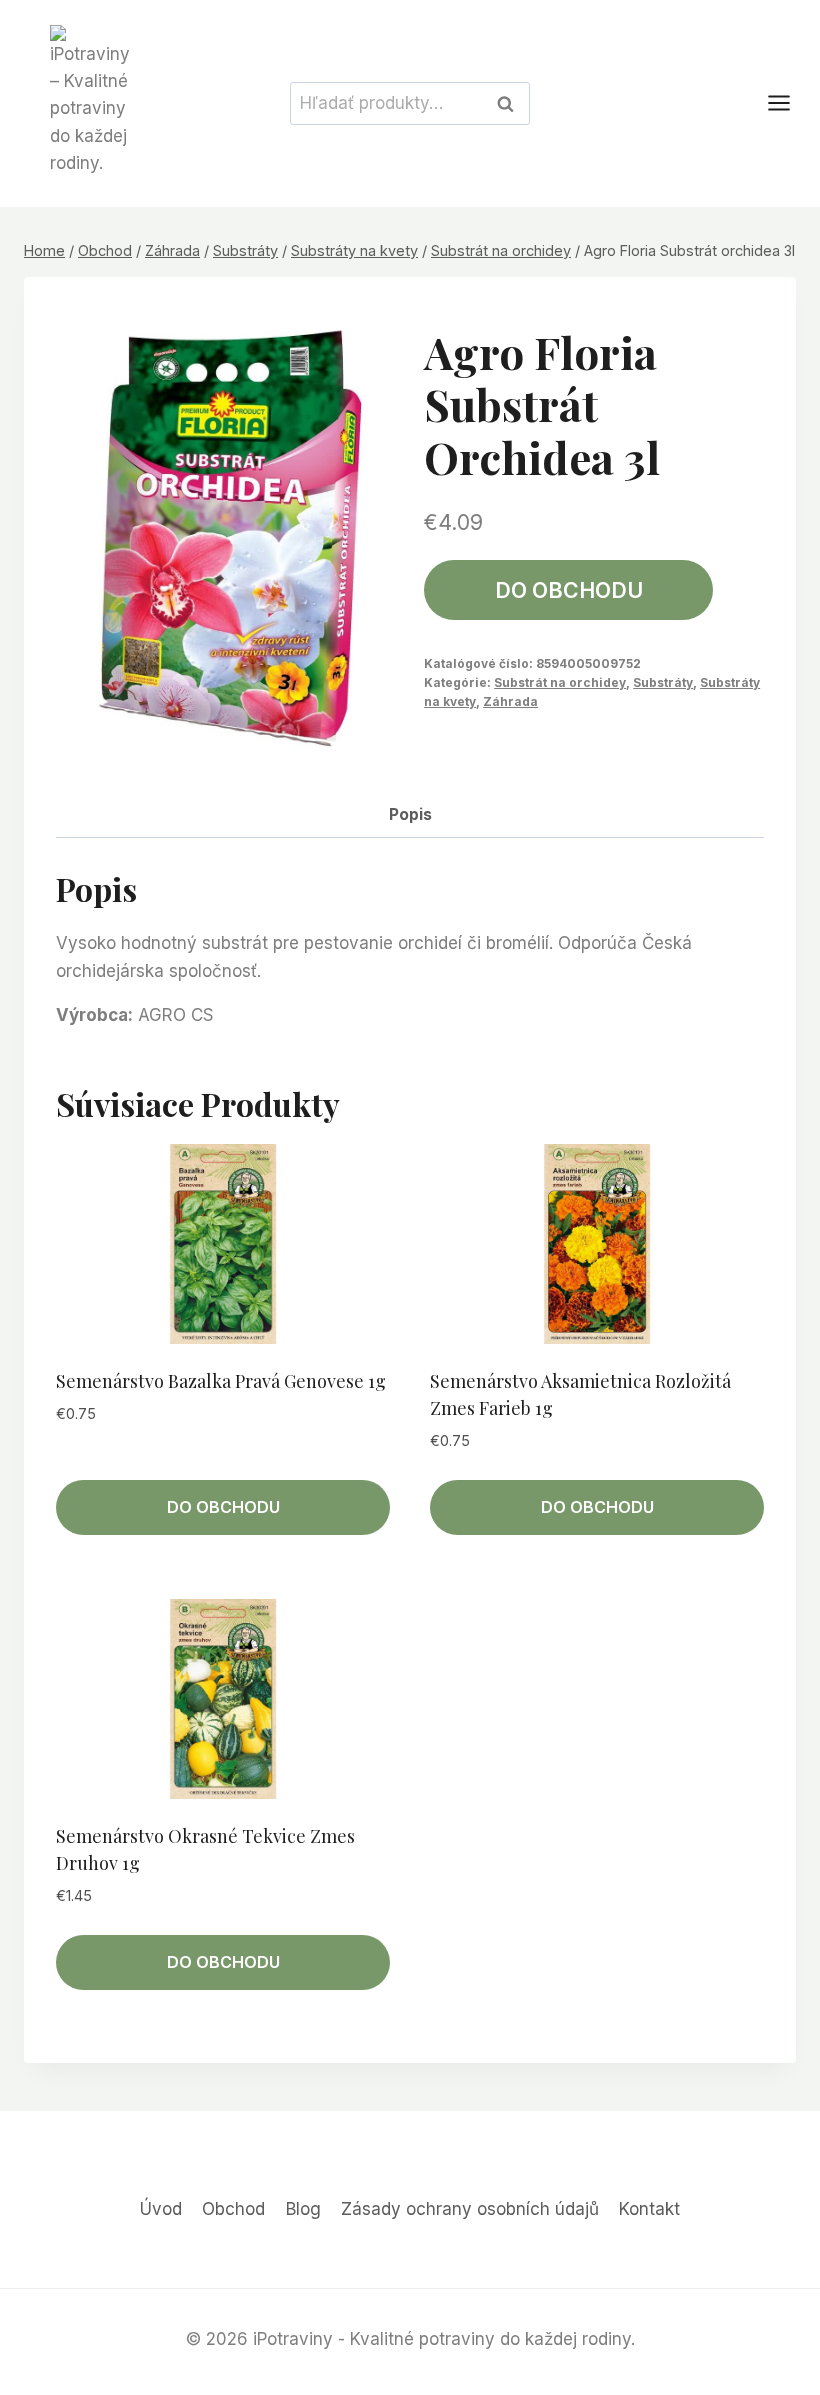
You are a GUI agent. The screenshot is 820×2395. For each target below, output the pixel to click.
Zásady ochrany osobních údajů (470, 2209)
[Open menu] (789, 103)
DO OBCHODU (569, 590)
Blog (303, 2209)
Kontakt (649, 2209)
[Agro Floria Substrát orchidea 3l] (226, 535)
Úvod (161, 2209)
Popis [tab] (410, 814)
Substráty (663, 682)
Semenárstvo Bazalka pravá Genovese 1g (221, 1381)
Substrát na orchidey (560, 682)
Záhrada (510, 701)
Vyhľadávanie (511, 103)
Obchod (233, 2209)
